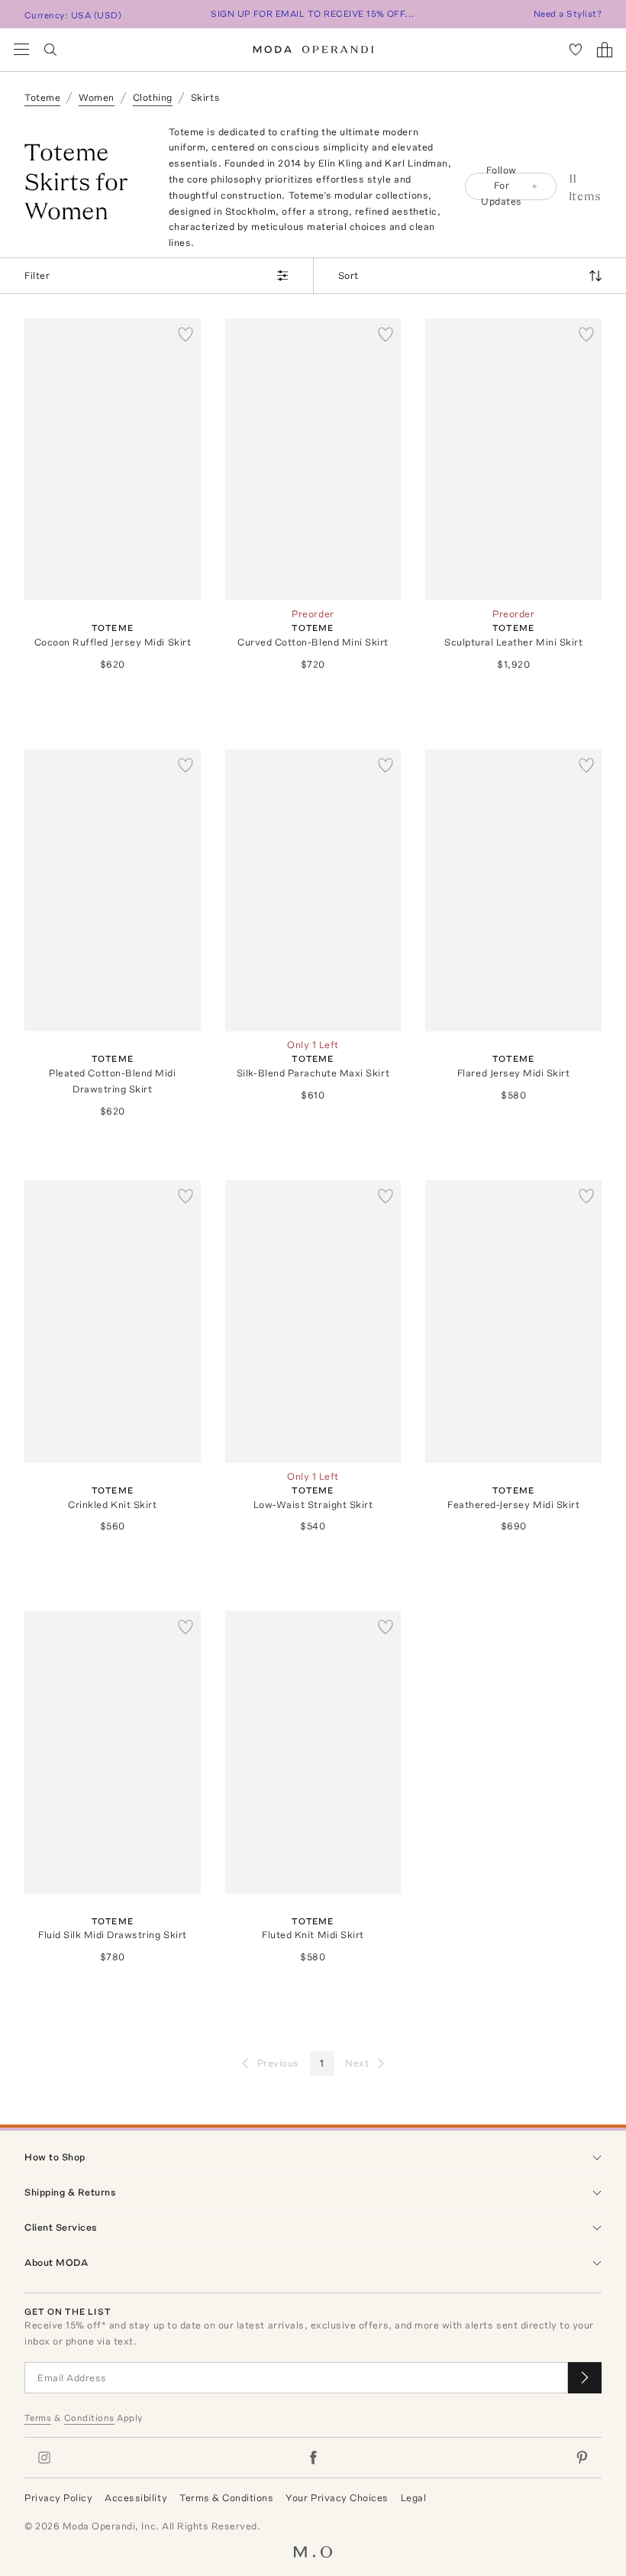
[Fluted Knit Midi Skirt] (313, 1752)
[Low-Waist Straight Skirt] (313, 1321)
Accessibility (136, 2498)
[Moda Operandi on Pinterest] (582, 2458)
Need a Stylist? (568, 14)
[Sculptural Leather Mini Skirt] (513, 460)
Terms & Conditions (226, 2498)
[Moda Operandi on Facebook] (313, 2458)
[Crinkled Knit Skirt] (113, 1321)
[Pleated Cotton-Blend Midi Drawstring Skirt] (113, 890)
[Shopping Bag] (605, 50)
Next (357, 2063)
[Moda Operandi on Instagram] (44, 2458)
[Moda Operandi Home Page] (313, 50)
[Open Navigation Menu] (21, 50)
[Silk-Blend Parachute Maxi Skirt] (313, 890)
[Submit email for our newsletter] (585, 2378)
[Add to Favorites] (186, 334)
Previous (278, 2063)
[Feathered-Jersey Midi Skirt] (513, 1321)
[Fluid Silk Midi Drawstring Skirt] (113, 1752)
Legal (414, 2498)
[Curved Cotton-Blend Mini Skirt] (313, 460)
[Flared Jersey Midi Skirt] (513, 890)
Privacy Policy (58, 2498)
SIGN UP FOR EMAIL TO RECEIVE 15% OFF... (313, 14)
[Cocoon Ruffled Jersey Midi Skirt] (113, 460)
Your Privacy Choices (337, 2498)
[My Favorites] (576, 50)
